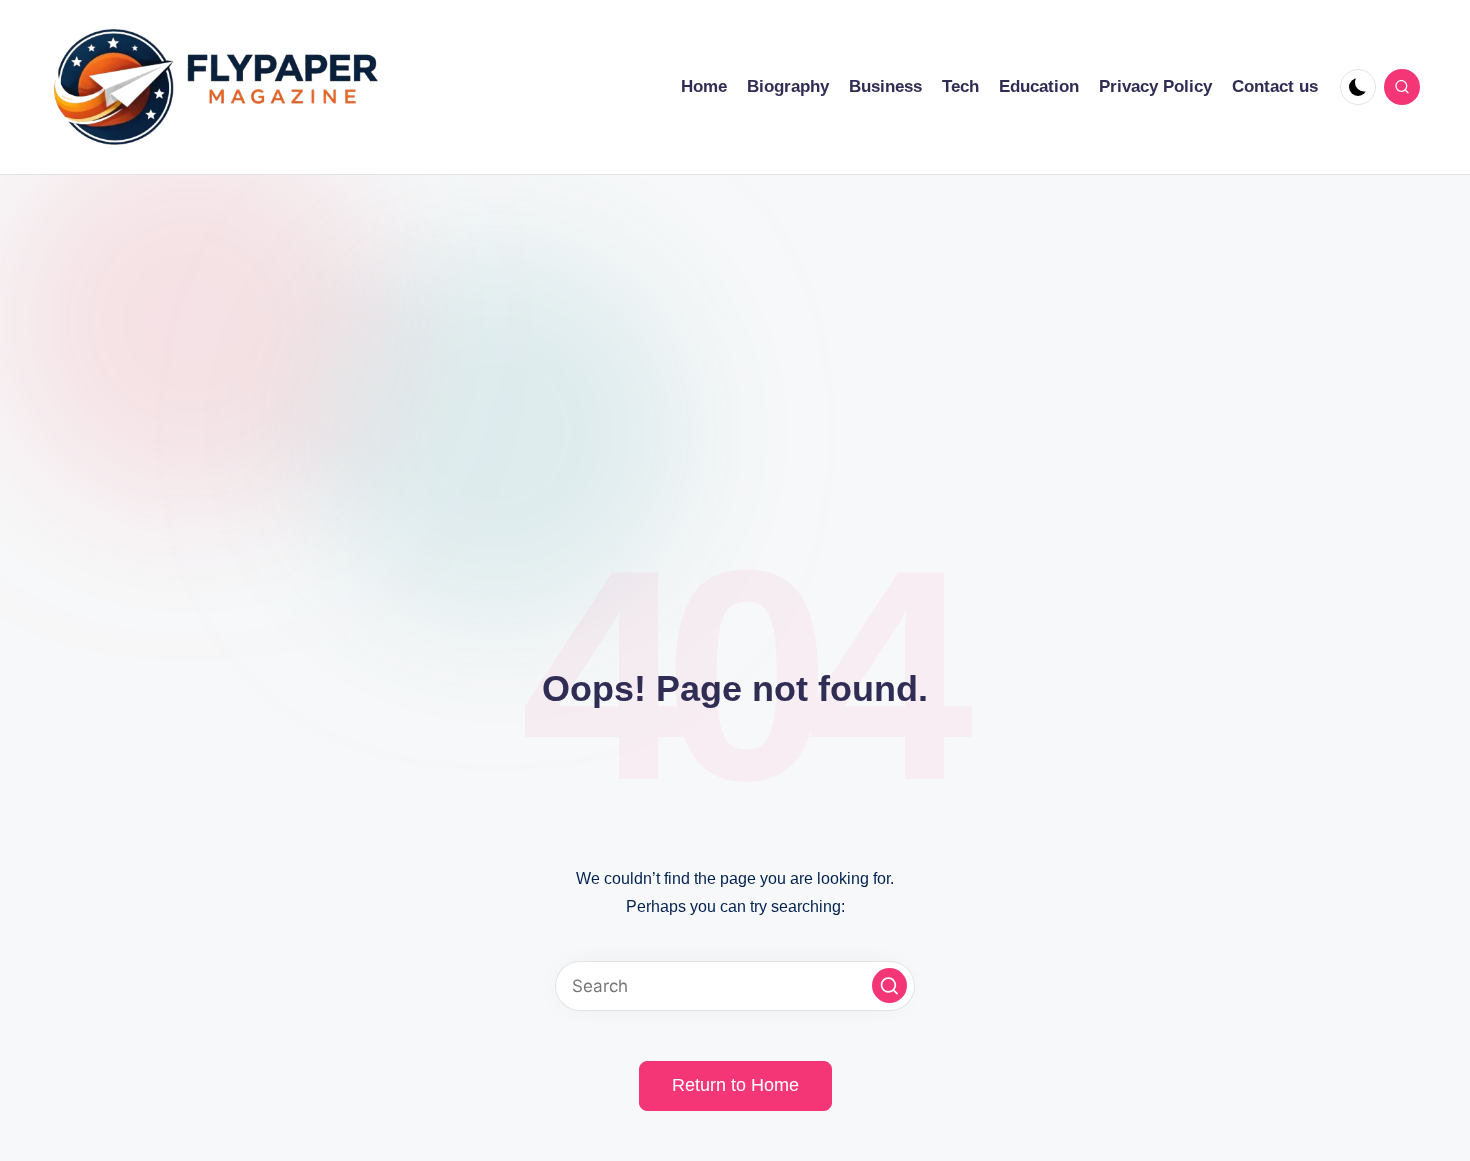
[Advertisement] (735, 325)
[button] (889, 985)
